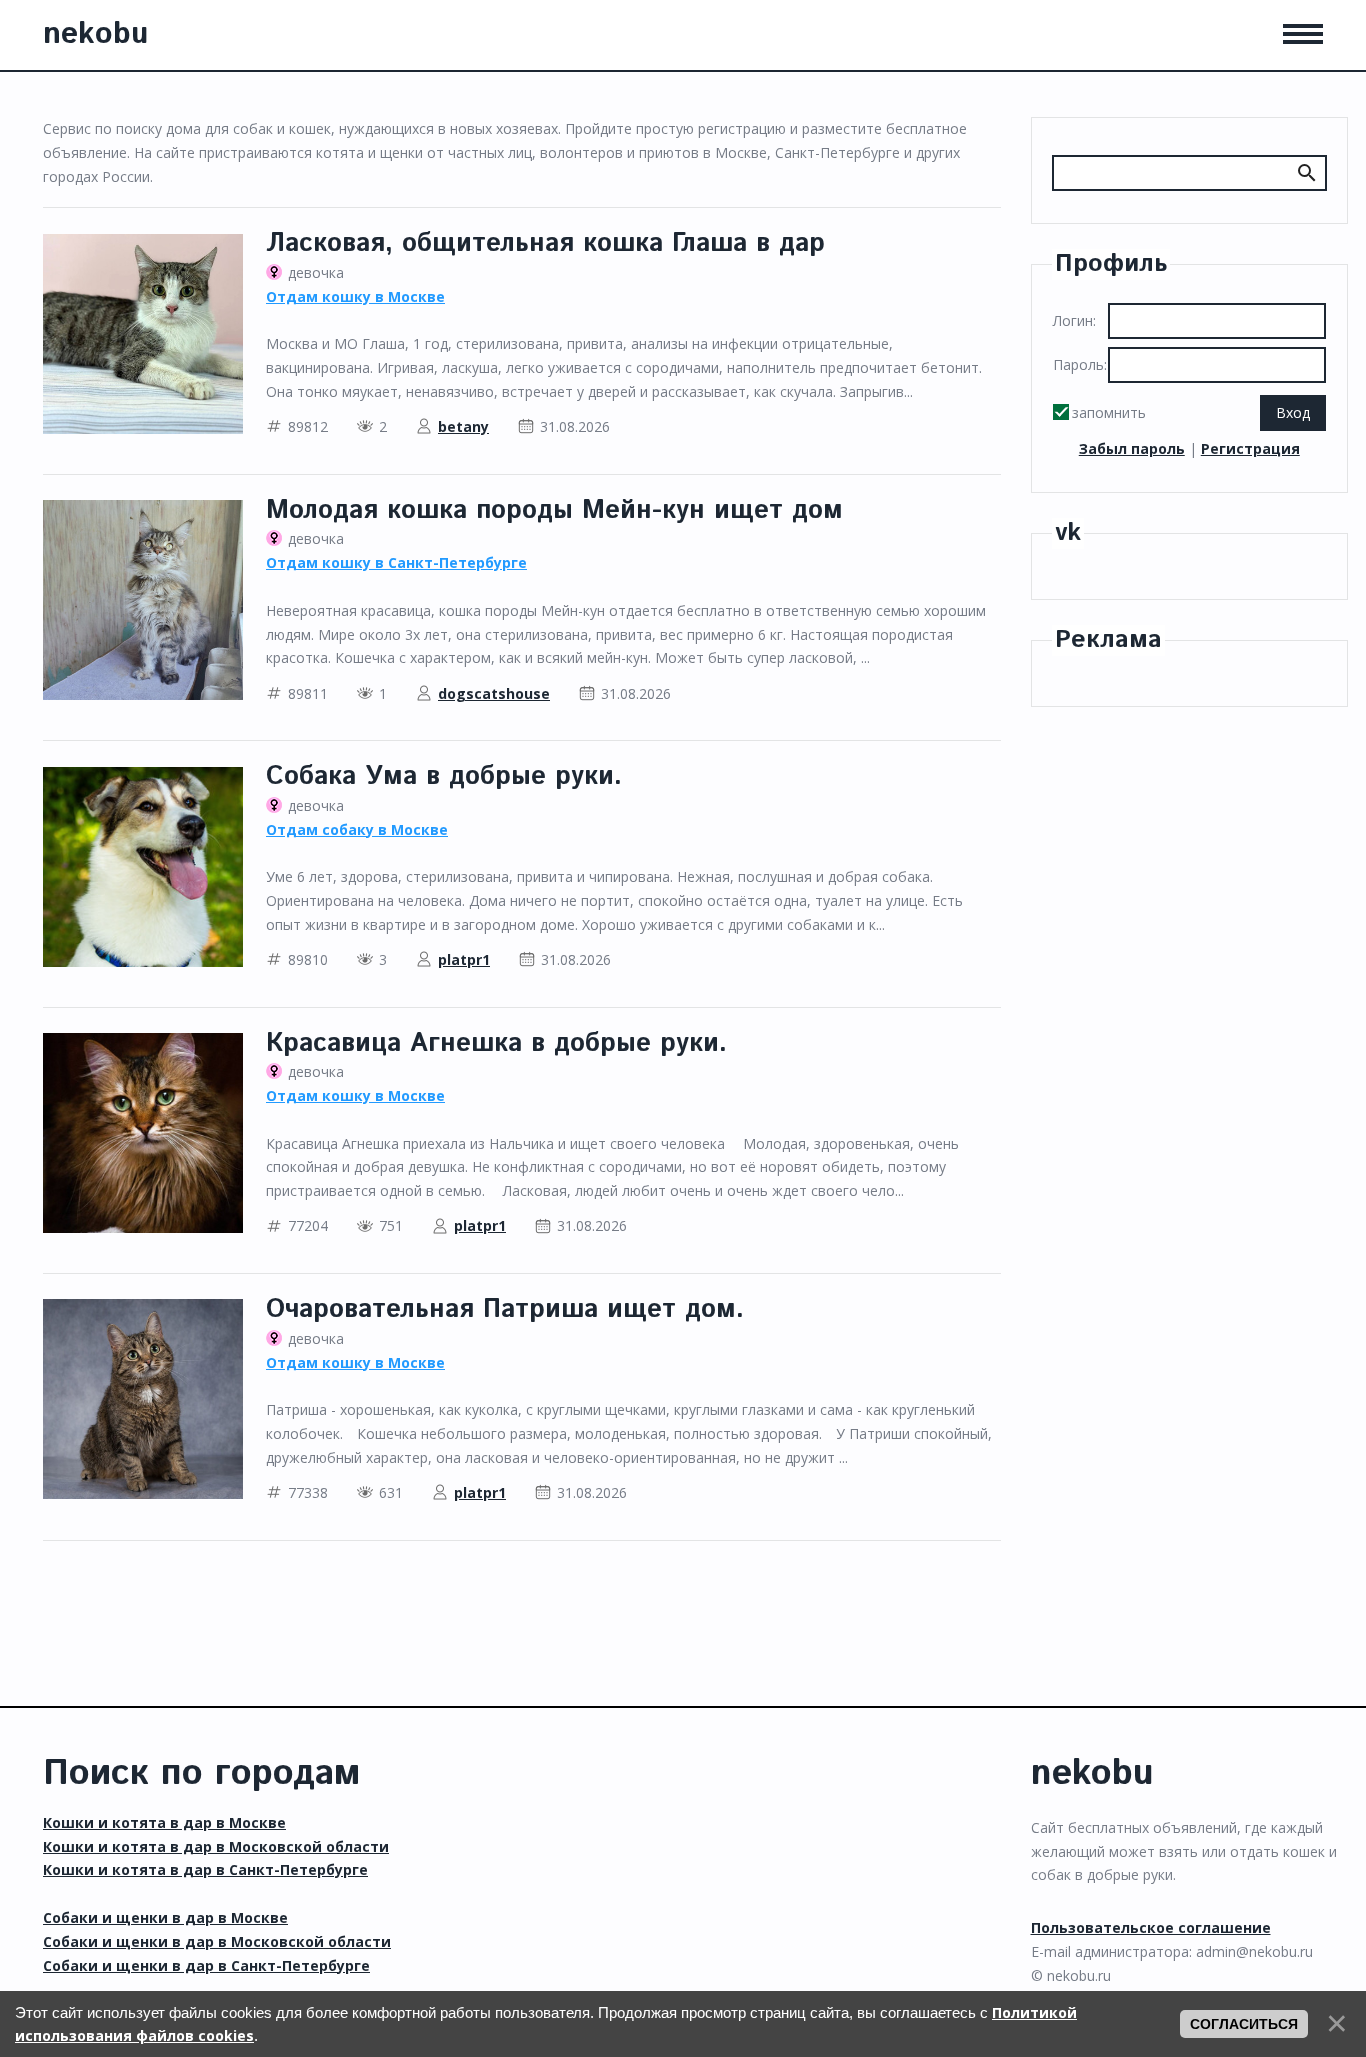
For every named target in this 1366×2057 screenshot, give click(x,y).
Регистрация (1250, 448)
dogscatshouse (494, 693)
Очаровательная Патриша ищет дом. (505, 1309)
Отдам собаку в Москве (357, 829)
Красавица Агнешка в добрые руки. (496, 1043)
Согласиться (1244, 2024)
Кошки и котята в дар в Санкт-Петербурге (205, 1869)
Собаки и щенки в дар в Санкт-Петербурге (206, 1965)
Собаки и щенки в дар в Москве (165, 1917)
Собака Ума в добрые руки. (444, 776)
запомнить (1109, 412)
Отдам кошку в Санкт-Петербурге (396, 562)
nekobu (95, 34)
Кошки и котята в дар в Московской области (216, 1846)
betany (463, 426)
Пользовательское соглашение (1151, 1927)
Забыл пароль (1132, 448)
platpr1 (464, 959)
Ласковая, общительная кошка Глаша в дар (545, 243)
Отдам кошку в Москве (355, 296)
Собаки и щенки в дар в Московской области (217, 1941)
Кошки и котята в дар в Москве (164, 1822)
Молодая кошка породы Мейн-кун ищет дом (554, 510)
